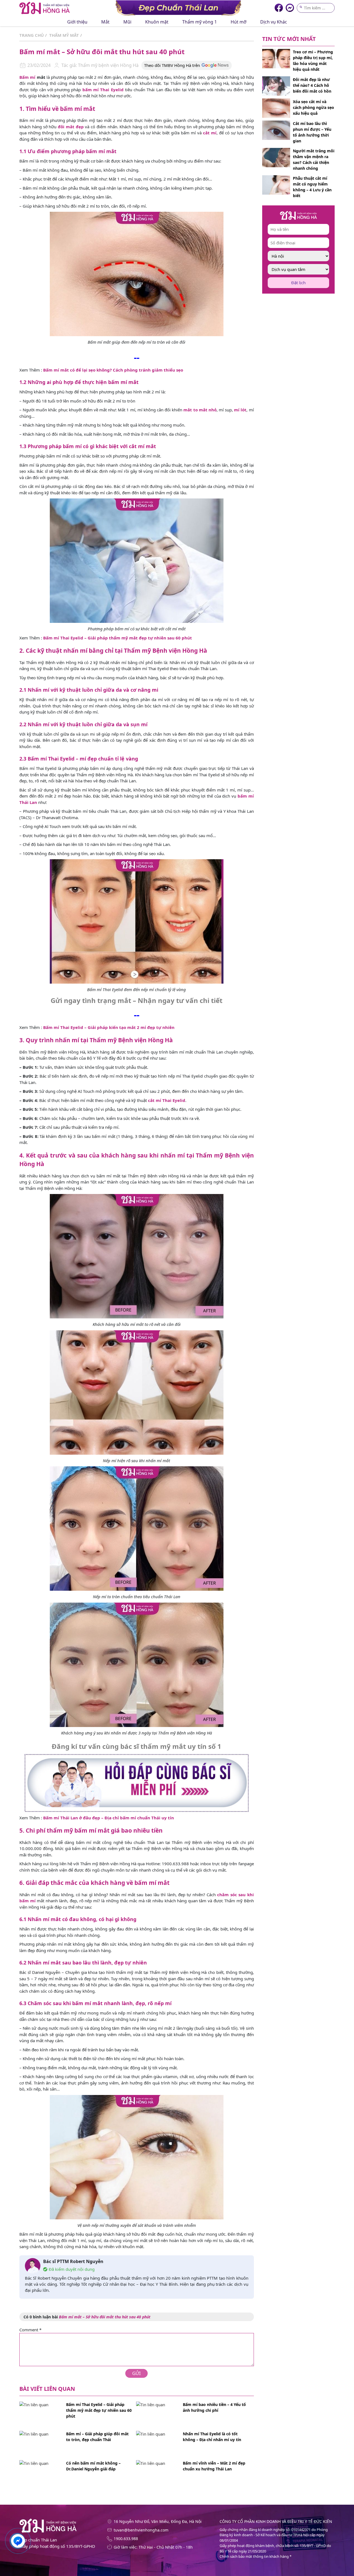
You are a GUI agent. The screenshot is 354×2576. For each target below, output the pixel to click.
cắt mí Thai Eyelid (167, 1100)
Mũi (127, 22)
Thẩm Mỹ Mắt (64, 35)
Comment (30, 2330)
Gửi (136, 2373)
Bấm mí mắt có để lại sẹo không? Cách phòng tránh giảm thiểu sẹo (113, 370)
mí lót (240, 410)
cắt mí (210, 133)
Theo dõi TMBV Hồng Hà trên (172, 65)
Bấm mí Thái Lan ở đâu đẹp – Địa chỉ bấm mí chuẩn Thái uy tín (109, 1818)
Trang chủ (32, 35)
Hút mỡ (239, 22)
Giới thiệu (77, 22)
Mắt (105, 22)
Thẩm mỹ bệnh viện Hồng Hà (108, 65)
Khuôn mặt (157, 22)
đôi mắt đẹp (71, 127)
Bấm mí (27, 77)
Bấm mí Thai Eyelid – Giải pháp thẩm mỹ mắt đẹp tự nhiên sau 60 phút (118, 638)
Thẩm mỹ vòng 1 (200, 22)
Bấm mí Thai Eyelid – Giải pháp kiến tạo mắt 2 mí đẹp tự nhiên (109, 1027)
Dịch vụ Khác (274, 22)
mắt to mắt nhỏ (200, 410)
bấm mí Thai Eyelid (103, 90)
